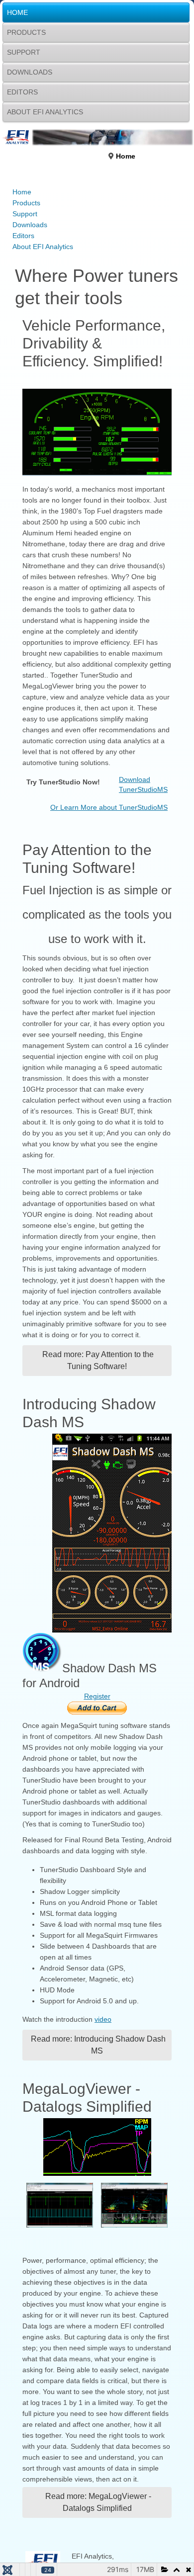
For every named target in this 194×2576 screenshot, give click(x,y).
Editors (22, 92)
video (103, 2019)
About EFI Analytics (45, 112)
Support (24, 52)
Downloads (30, 72)
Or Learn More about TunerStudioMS (109, 807)
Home (17, 12)
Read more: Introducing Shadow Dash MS (97, 2045)
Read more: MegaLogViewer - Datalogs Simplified (97, 2502)
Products (26, 32)
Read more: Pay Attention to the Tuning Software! (97, 1360)
